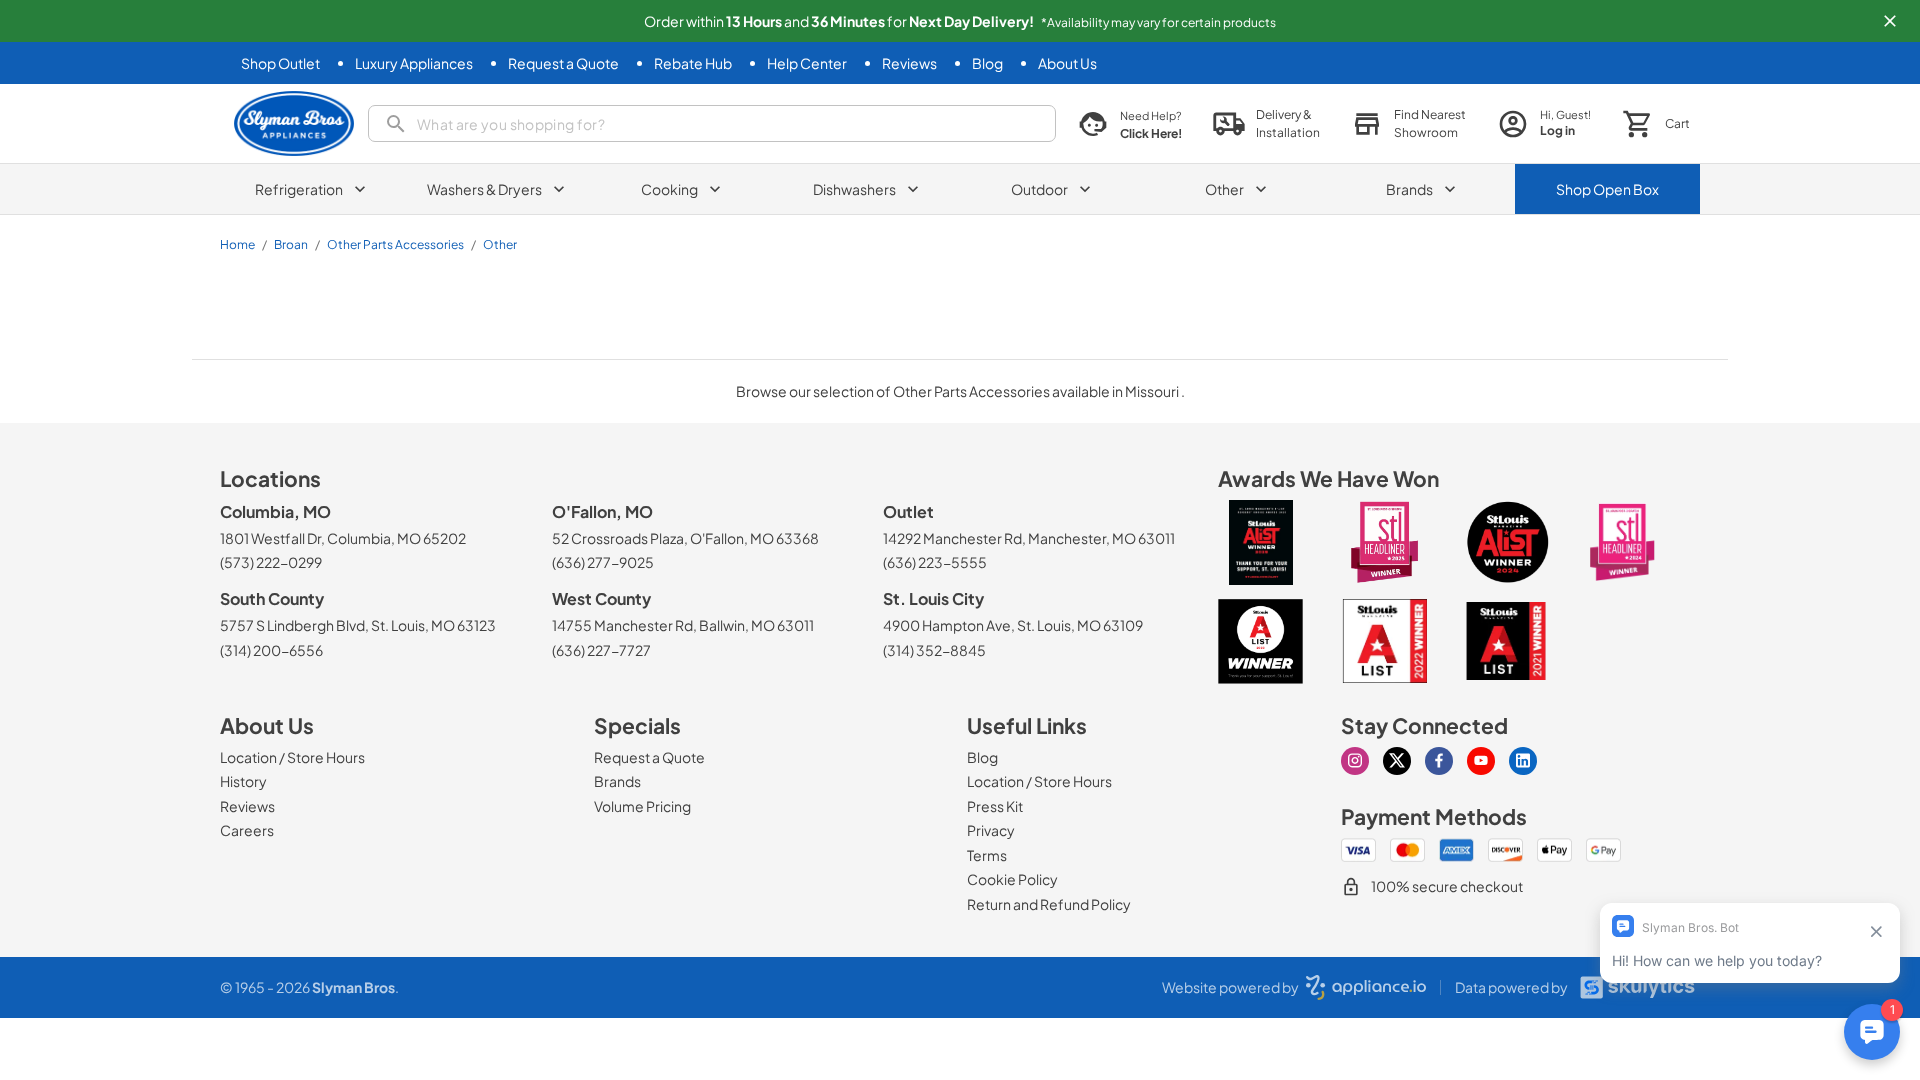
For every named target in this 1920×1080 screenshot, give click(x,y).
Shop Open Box (1607, 189)
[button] (1890, 21)
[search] (712, 123)
